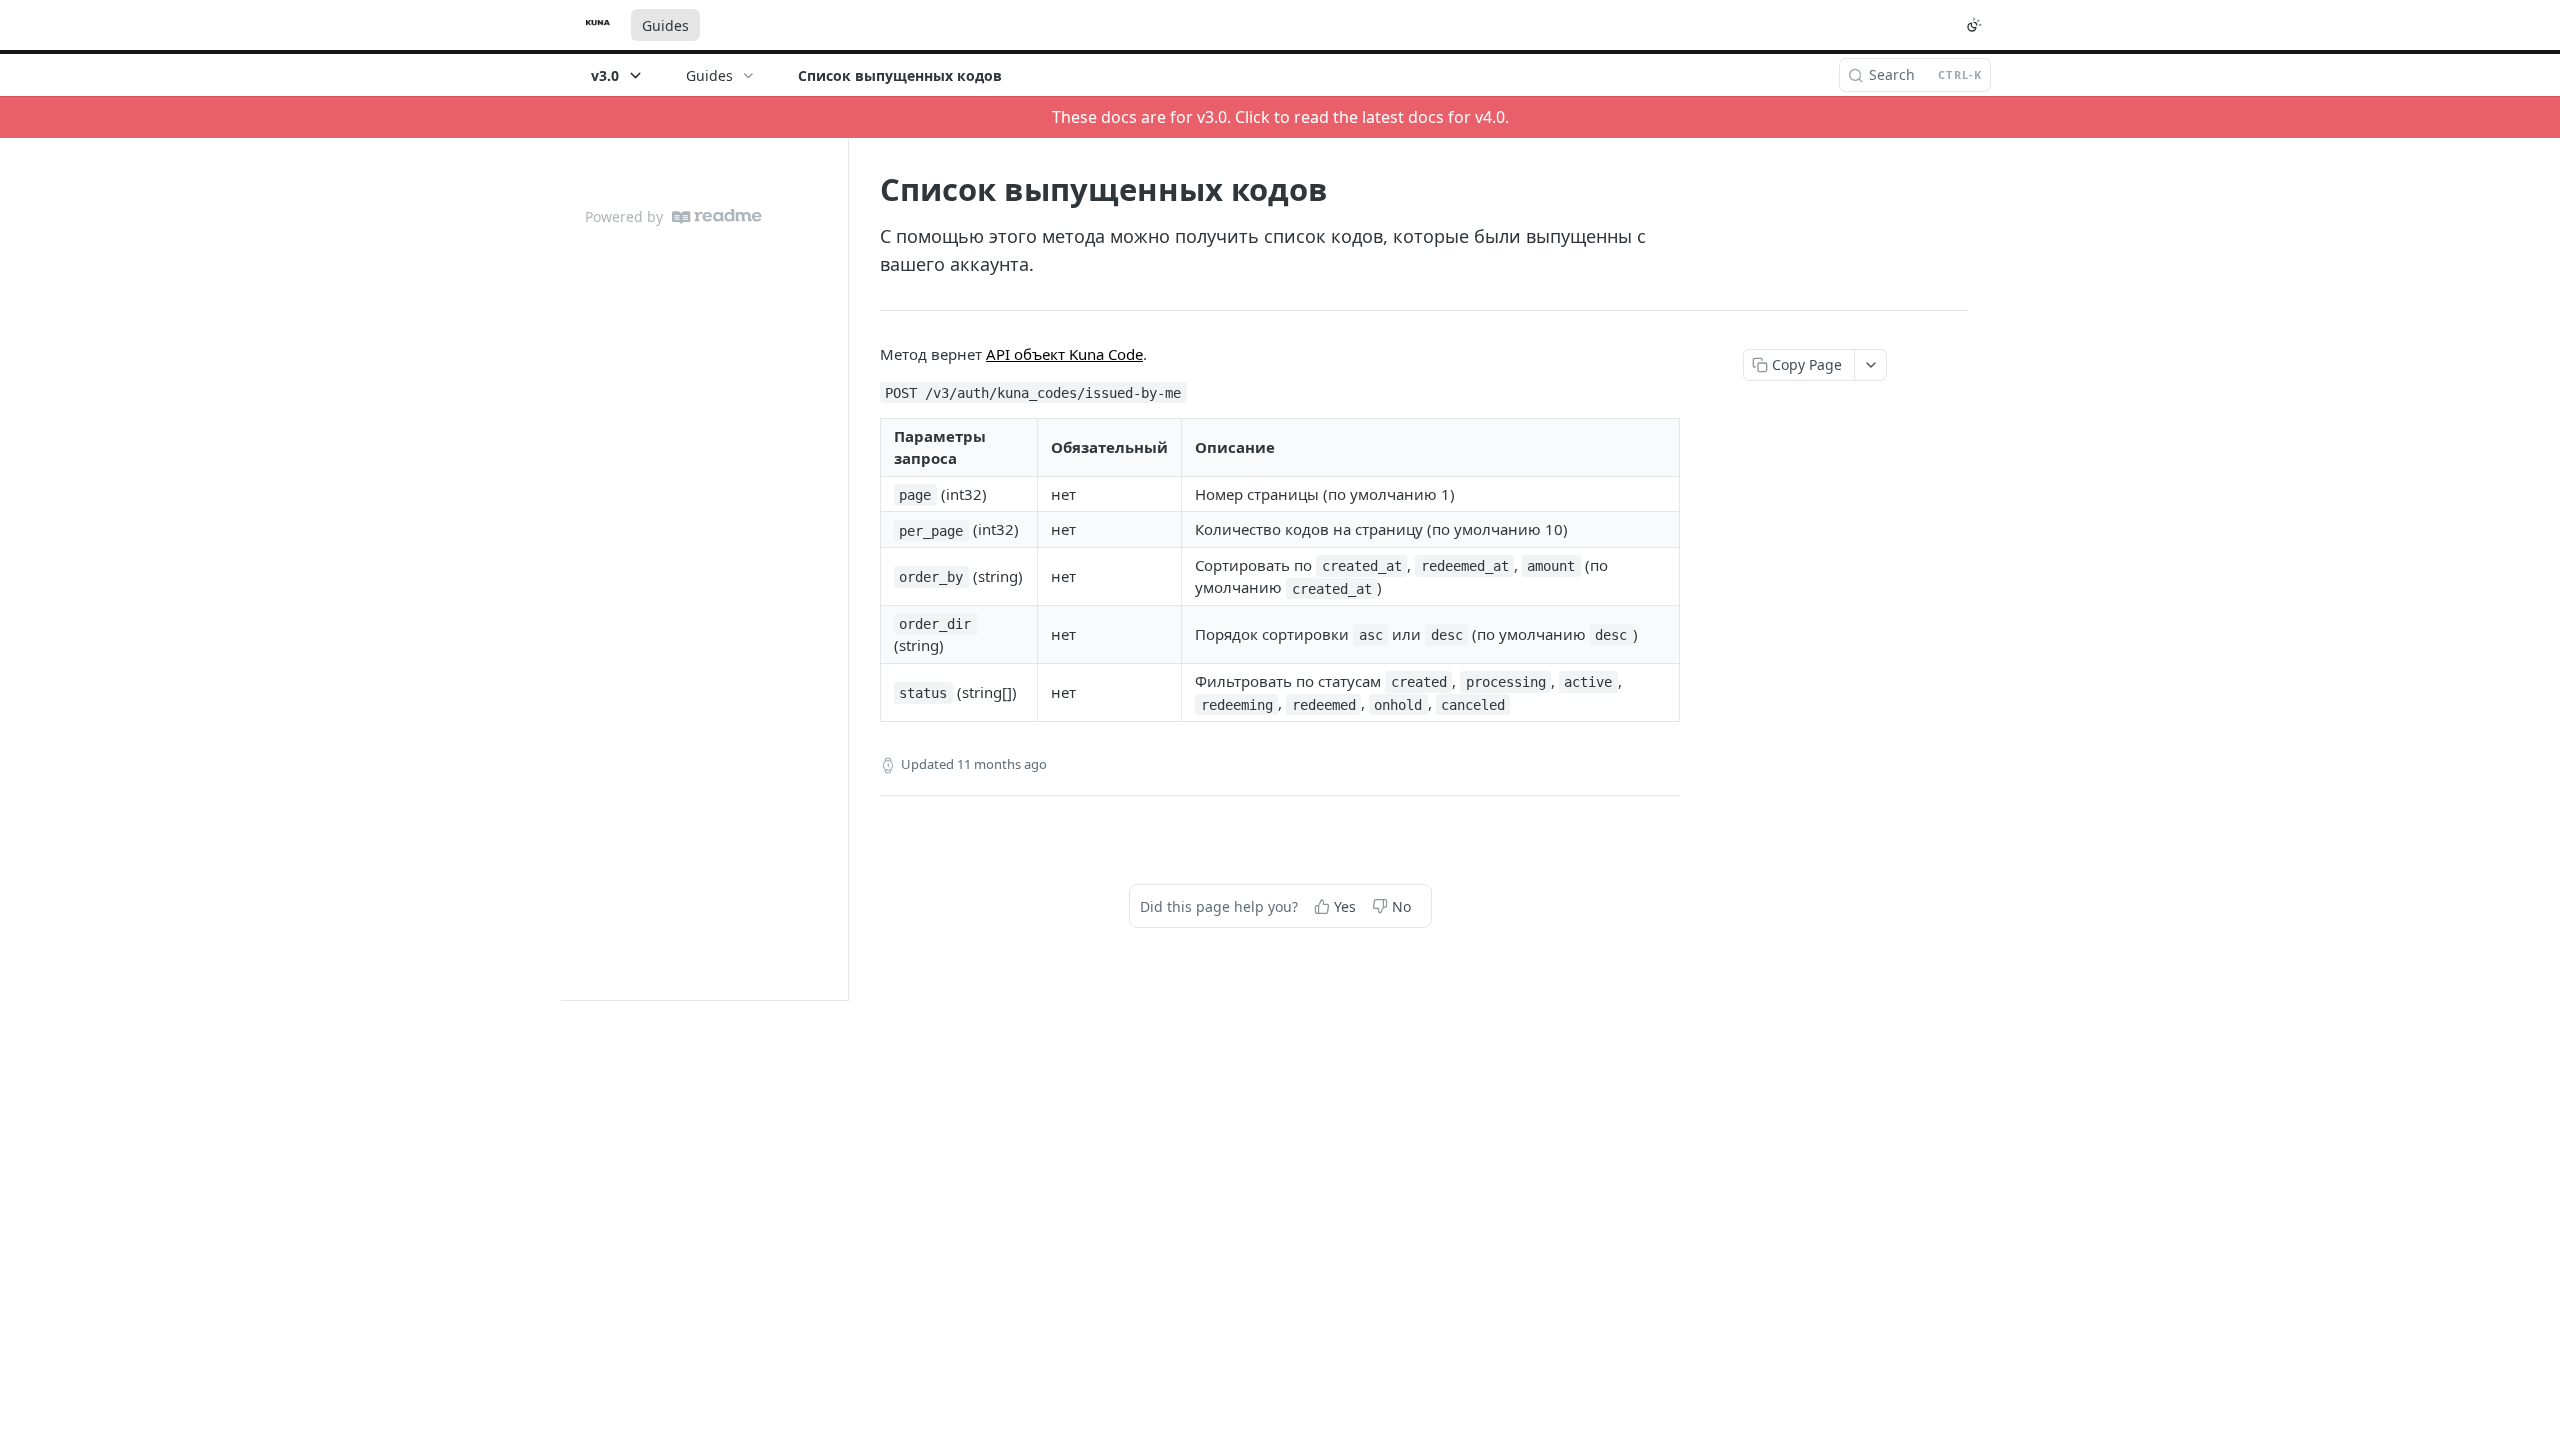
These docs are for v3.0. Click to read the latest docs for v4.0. (1280, 117)
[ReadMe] (717, 216)
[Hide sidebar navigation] (844, 569)
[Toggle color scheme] (1974, 25)
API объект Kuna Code (1064, 354)
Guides (665, 25)
